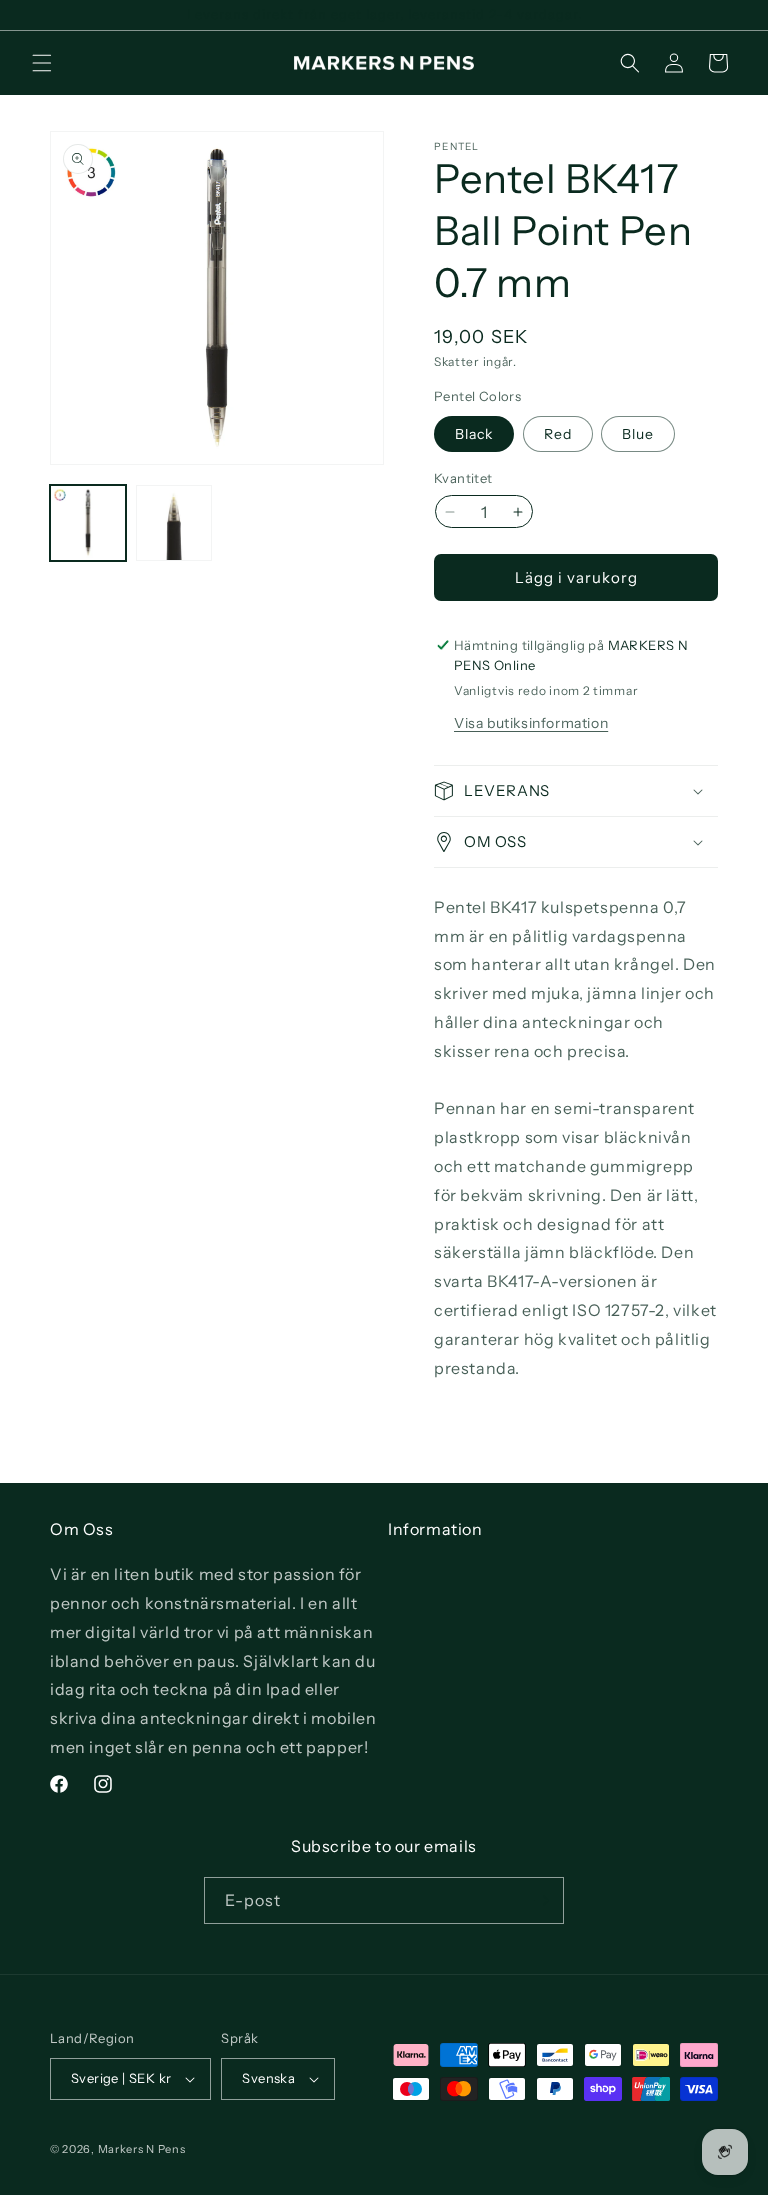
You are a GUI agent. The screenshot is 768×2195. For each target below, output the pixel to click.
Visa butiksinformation (531, 723)
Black (474, 434)
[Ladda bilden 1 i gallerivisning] (88, 523)
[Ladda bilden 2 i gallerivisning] (174, 523)
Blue (638, 434)
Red (558, 434)
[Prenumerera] (541, 1900)
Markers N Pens (142, 2149)
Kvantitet (463, 478)
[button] (42, 63)
